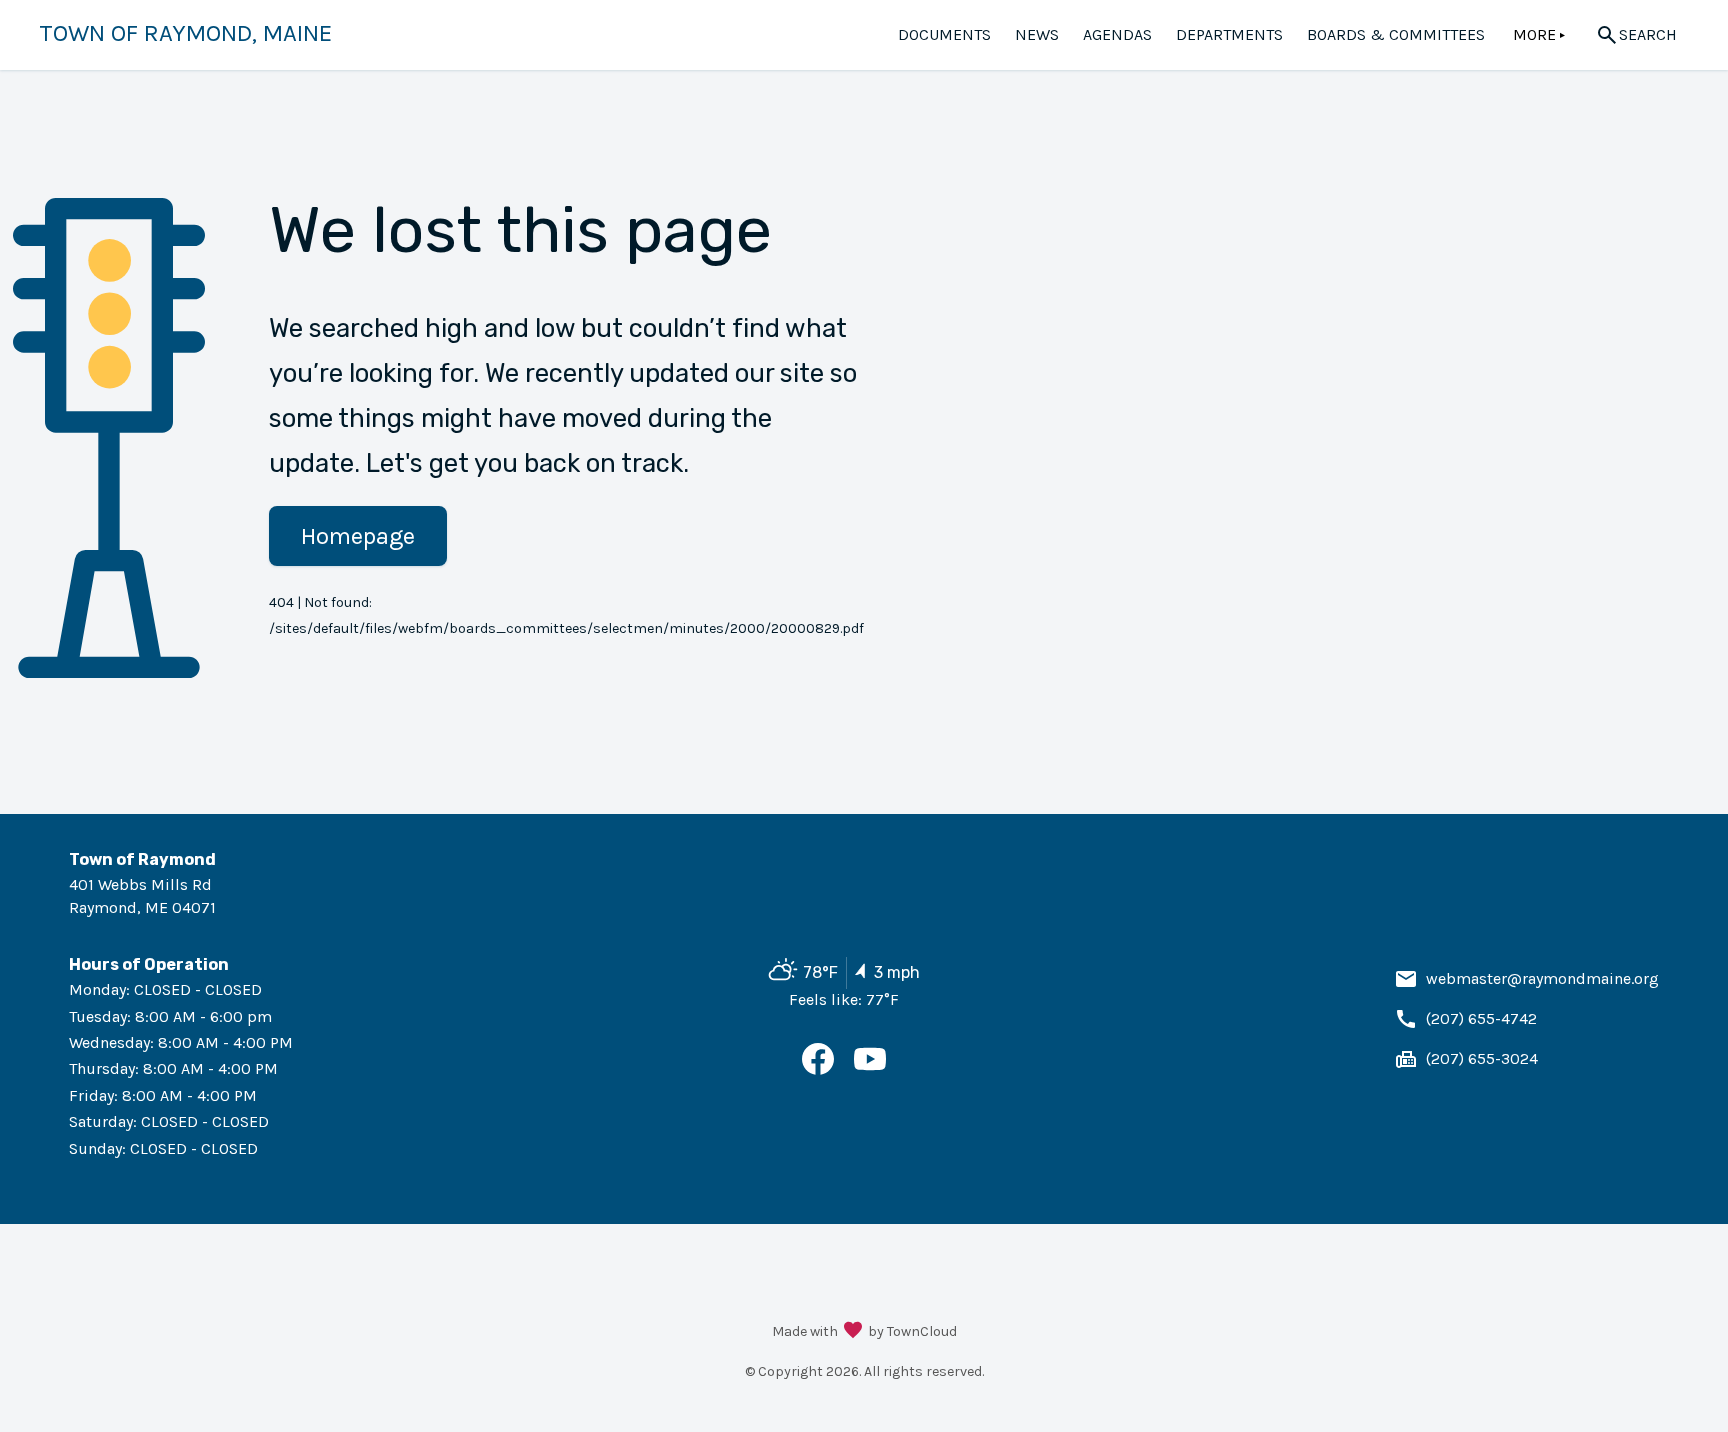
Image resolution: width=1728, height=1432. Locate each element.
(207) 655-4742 (1481, 1018)
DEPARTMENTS (1229, 34)
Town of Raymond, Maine (185, 33)
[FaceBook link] (818, 1069)
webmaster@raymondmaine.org (1542, 978)
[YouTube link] (870, 1069)
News (1037, 34)
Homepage (358, 536)
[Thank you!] (853, 1332)
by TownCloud (912, 1331)
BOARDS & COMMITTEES (1396, 34)
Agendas (1117, 34)
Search (1648, 34)
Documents (944, 34)
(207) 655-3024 (1482, 1058)
